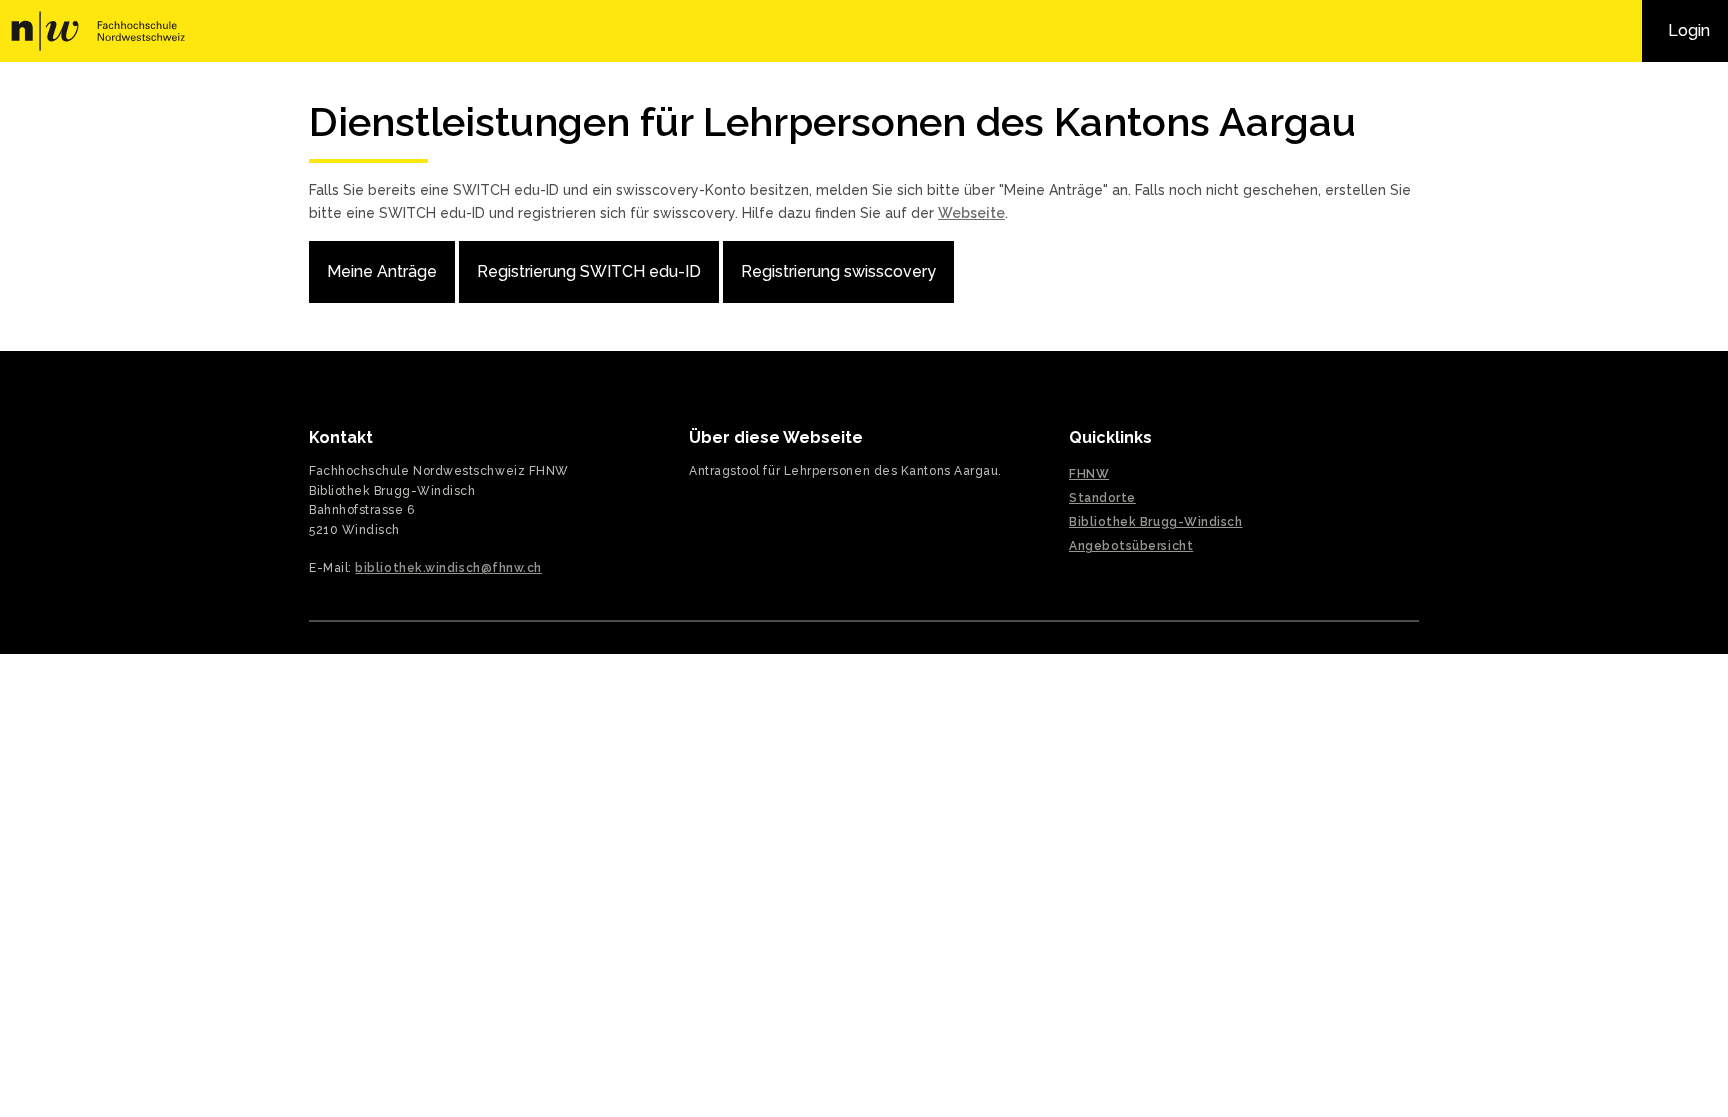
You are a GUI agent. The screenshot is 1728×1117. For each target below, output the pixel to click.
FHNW (107, 31)
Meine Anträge (382, 271)
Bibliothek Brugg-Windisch (1156, 522)
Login (1689, 30)
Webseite (971, 213)
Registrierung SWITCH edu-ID (589, 271)
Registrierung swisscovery (838, 271)
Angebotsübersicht (1131, 546)
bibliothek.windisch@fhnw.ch (448, 568)
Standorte (1102, 498)
